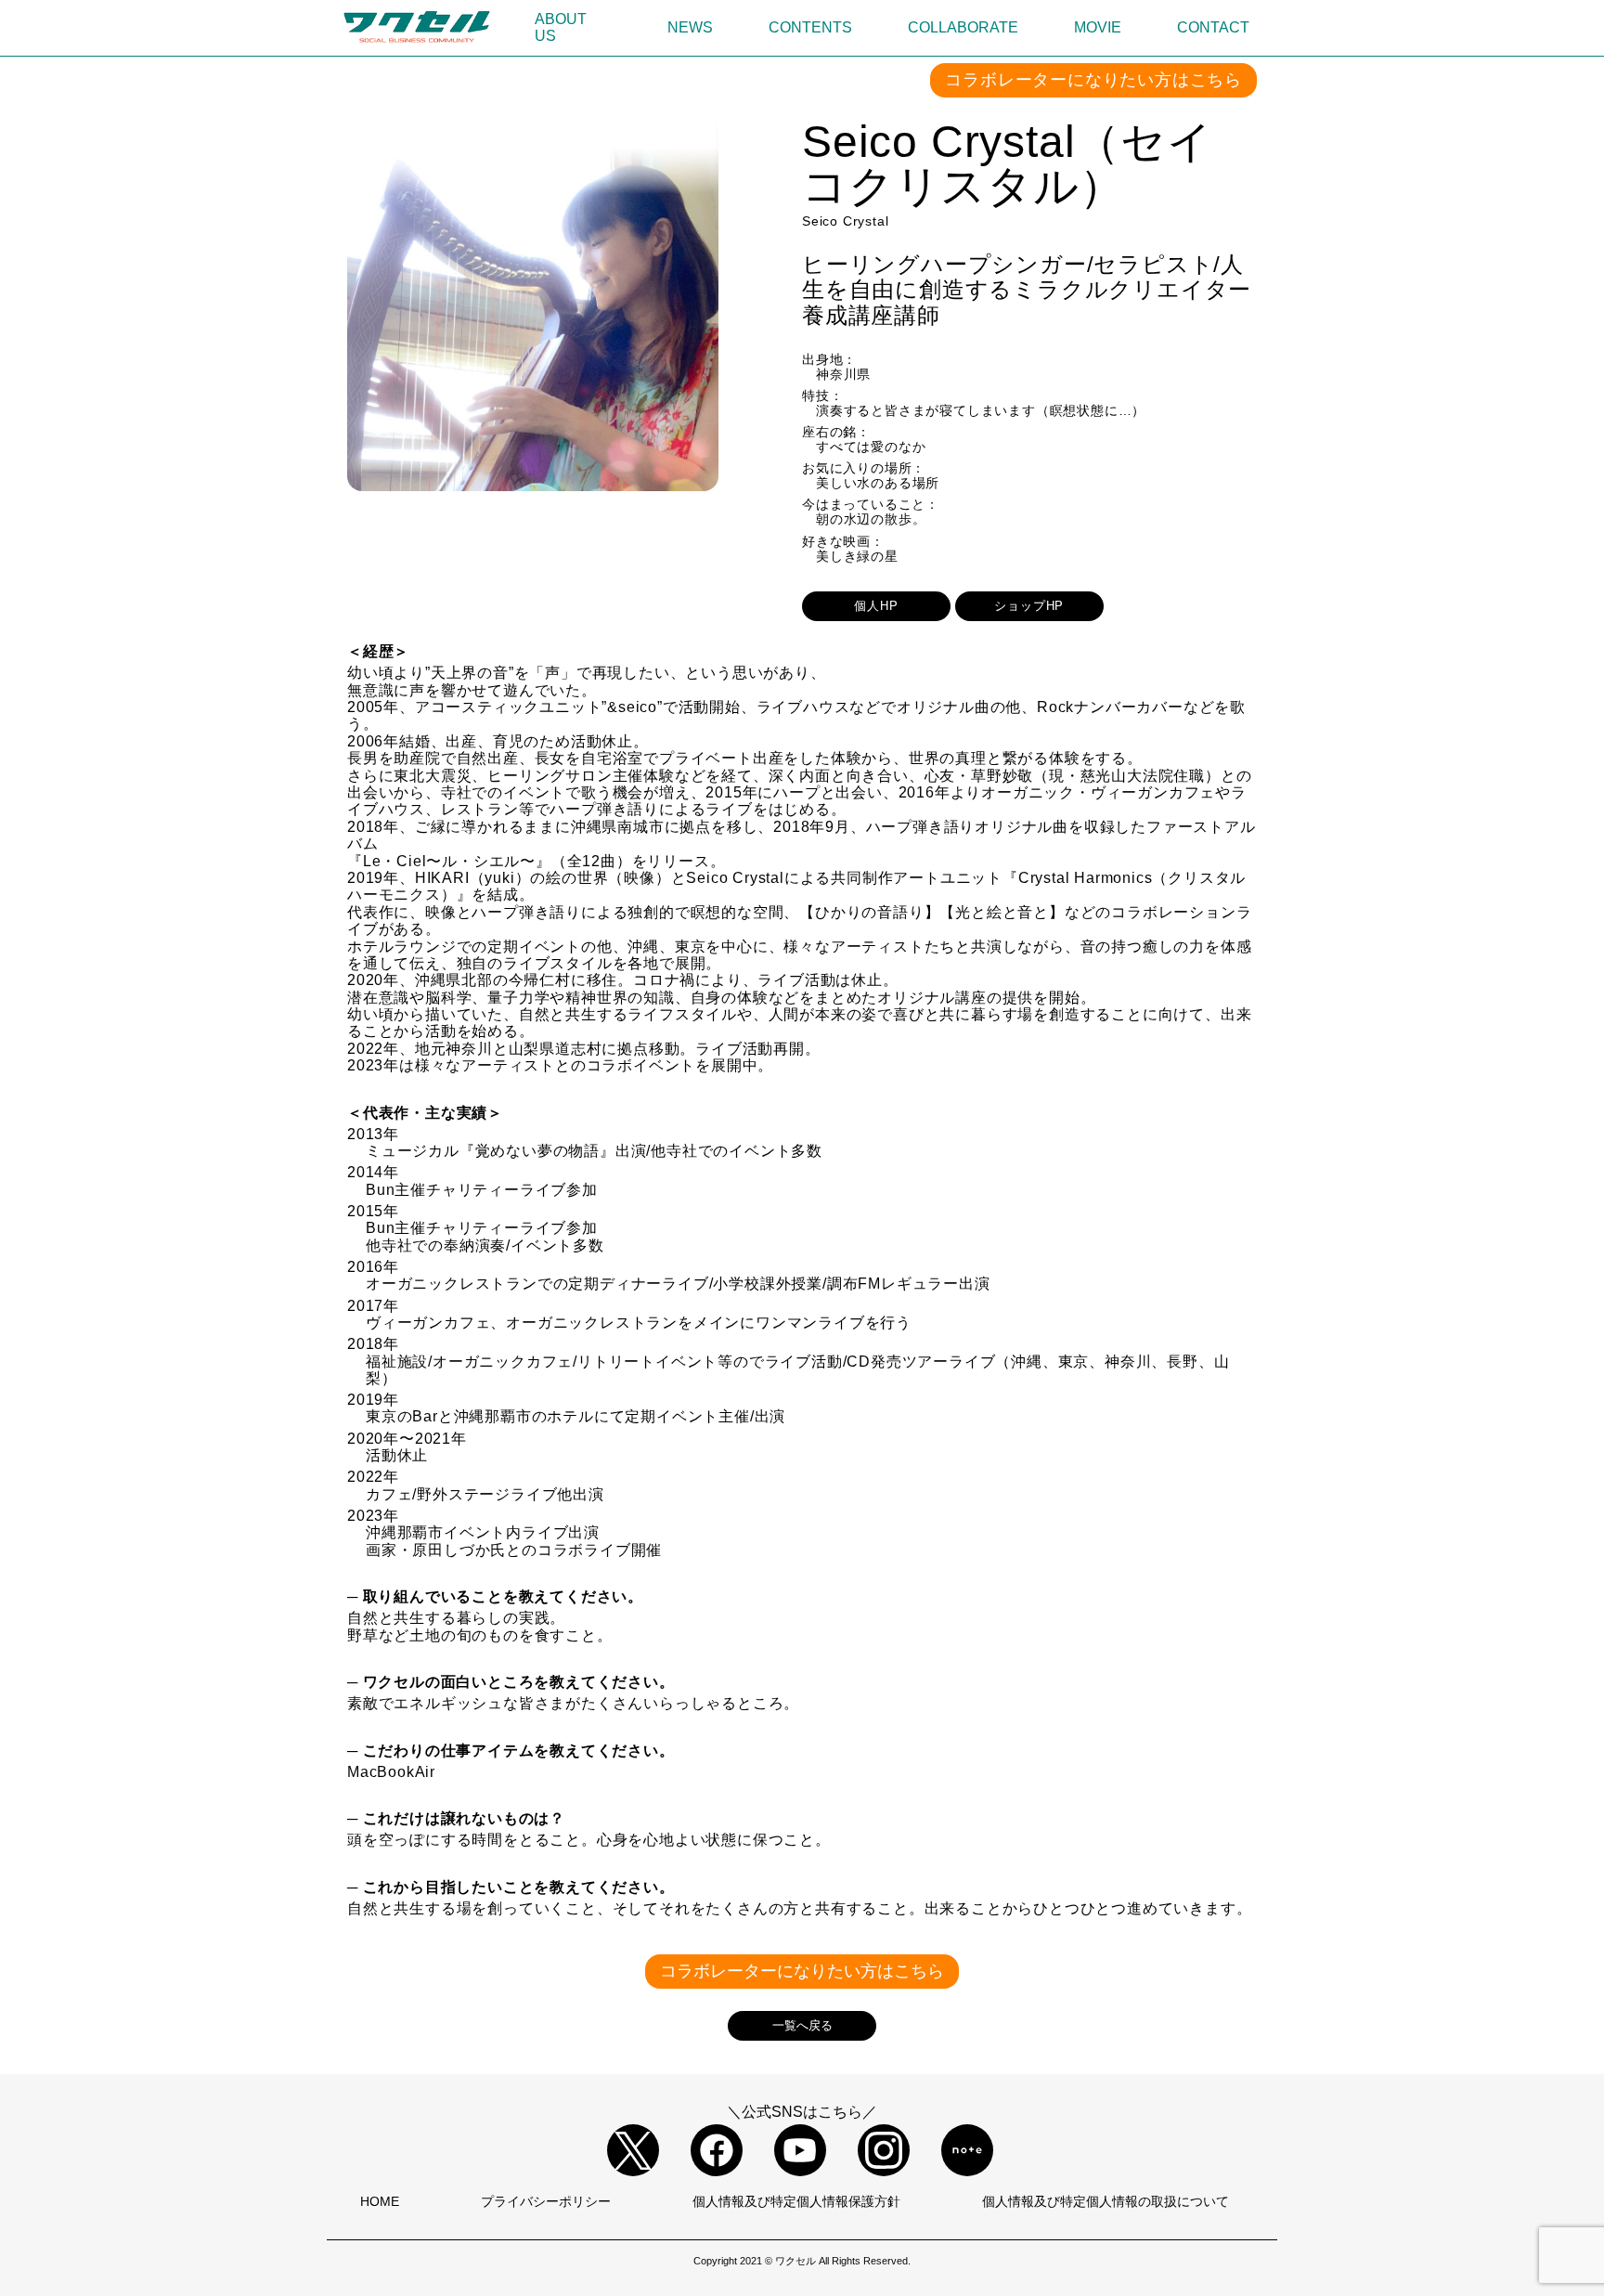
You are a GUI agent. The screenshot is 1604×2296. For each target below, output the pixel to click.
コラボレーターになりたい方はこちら (1093, 80)
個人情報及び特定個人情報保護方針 (796, 2201)
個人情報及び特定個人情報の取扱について (1106, 2201)
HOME (380, 2201)
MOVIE (1098, 27)
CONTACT (1213, 27)
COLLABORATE (963, 27)
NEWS (690, 27)
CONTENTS (810, 27)
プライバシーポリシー (546, 2201)
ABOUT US (561, 27)
